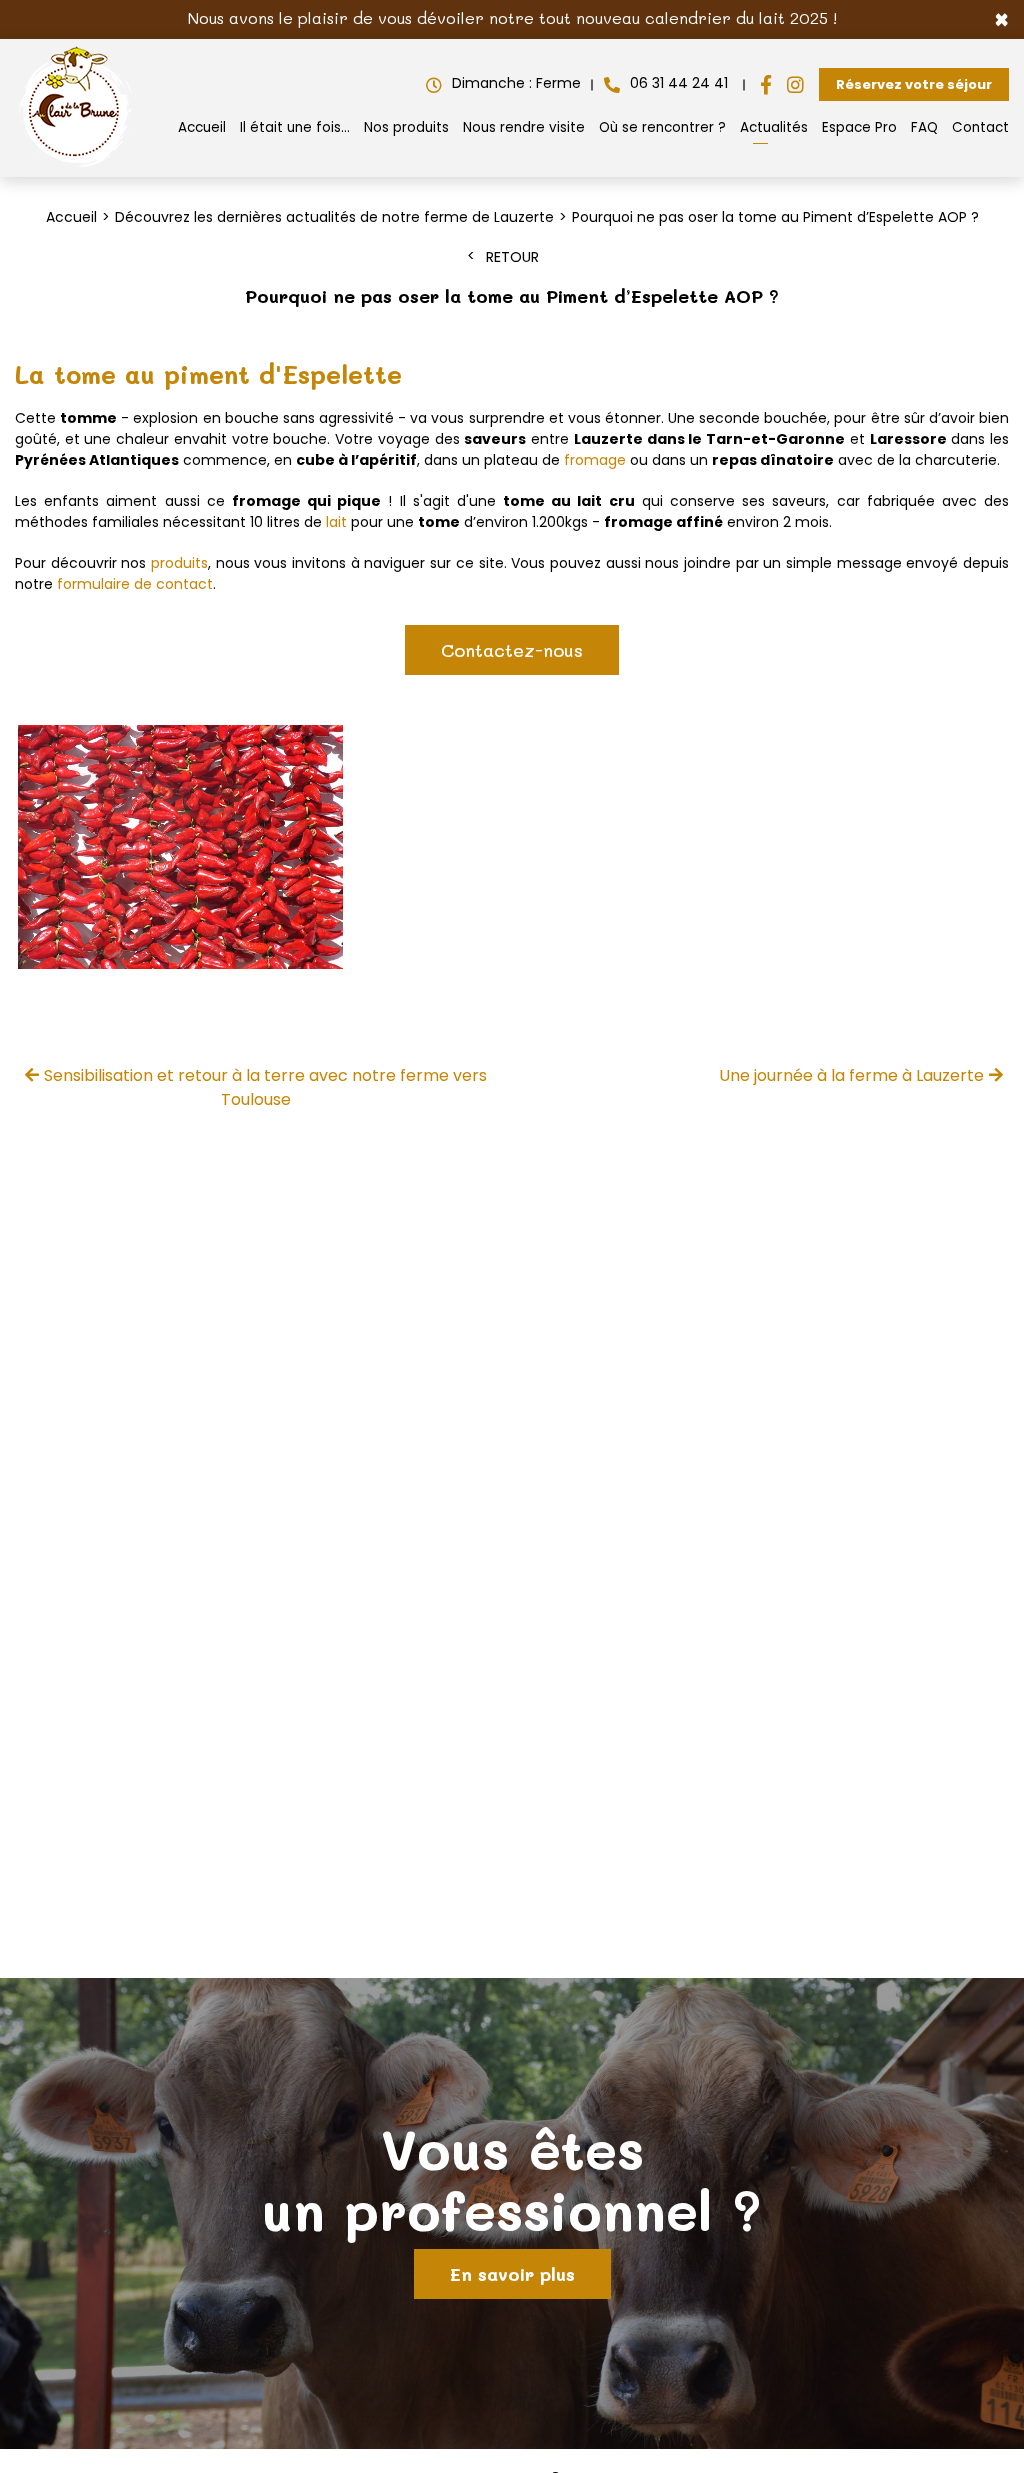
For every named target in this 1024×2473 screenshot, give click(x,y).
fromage (595, 460)
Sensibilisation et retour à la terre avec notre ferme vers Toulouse (265, 1087)
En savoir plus (512, 2274)
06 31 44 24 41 (679, 83)
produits (179, 563)
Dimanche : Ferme (516, 83)
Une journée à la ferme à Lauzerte (851, 1075)
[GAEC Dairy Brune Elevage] (76, 167)
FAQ (924, 127)
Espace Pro (859, 127)
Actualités (774, 127)
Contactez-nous (512, 650)
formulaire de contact (135, 584)
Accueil (202, 127)
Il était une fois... (295, 127)
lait (336, 522)
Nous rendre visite (524, 127)
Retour (512, 257)
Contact (980, 127)
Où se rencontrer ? (662, 127)
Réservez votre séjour (914, 84)
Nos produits (406, 127)
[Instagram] (795, 85)
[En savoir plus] (512, 2213)
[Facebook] (766, 85)
